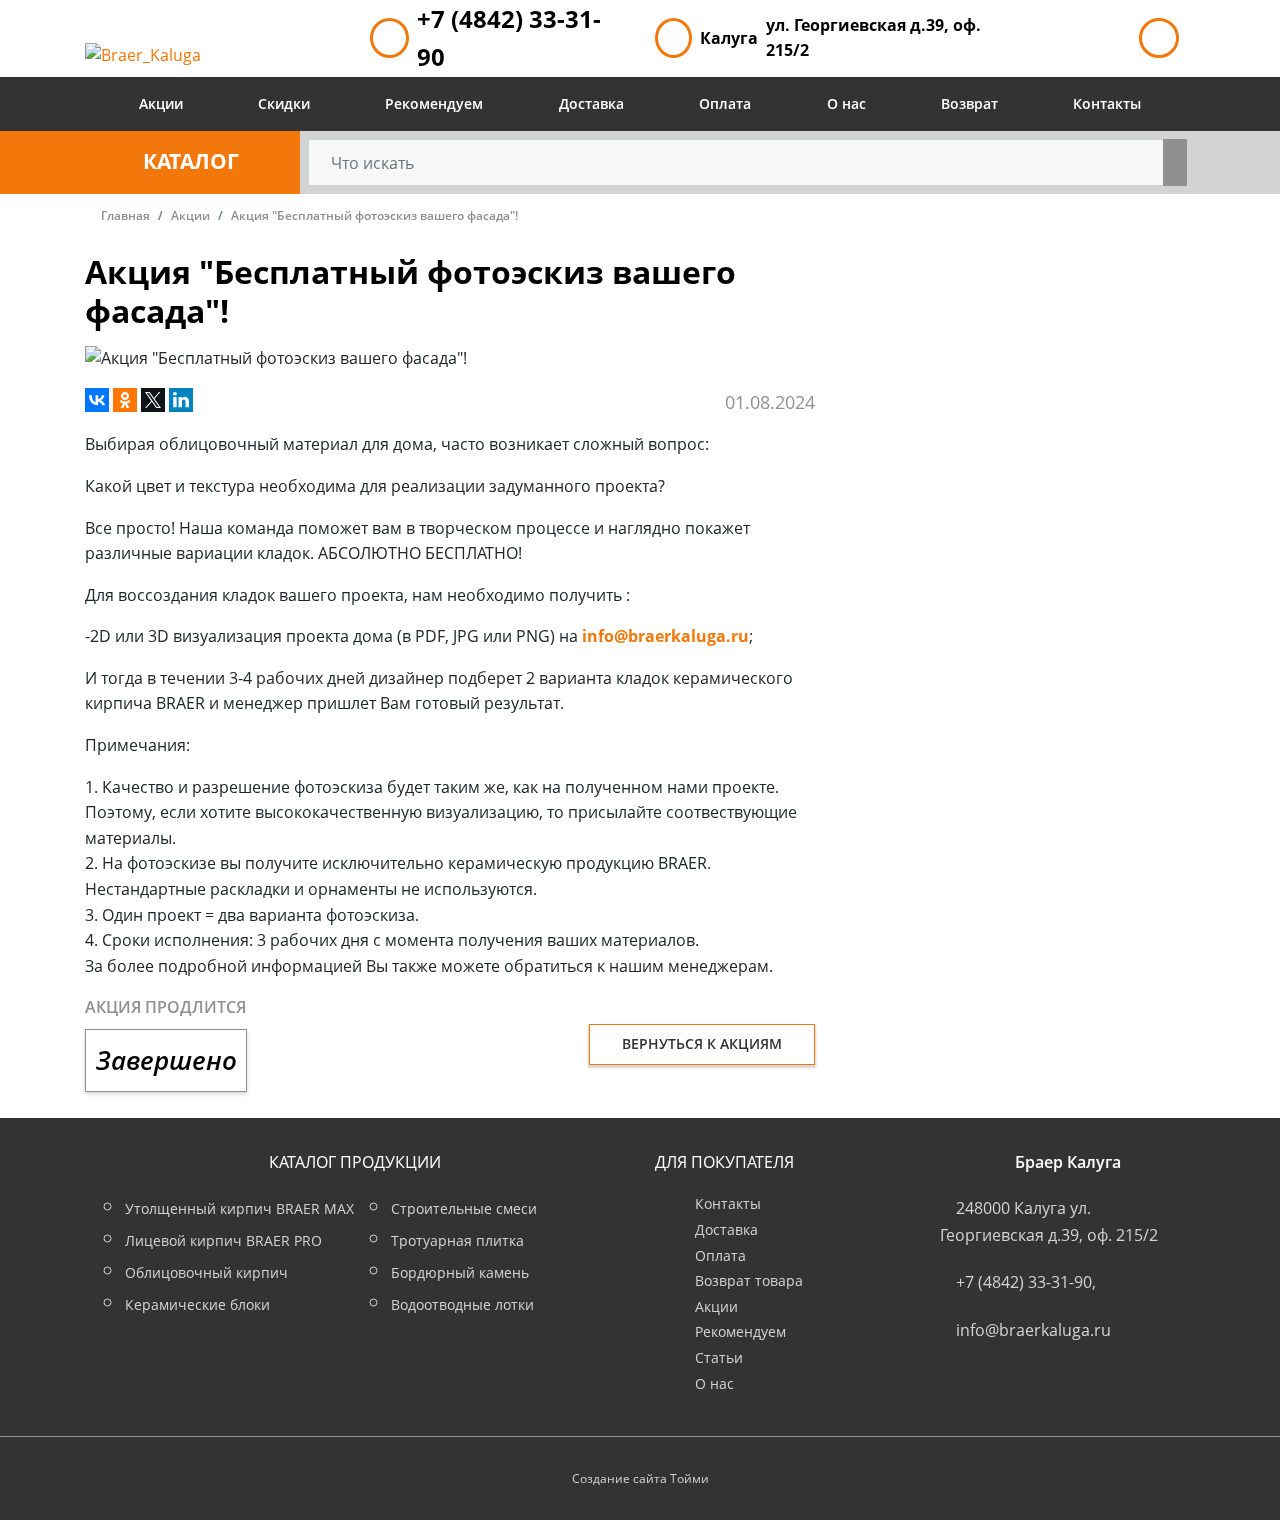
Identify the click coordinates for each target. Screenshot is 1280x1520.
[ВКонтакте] (97, 400)
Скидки (284, 103)
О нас (846, 103)
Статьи (719, 1357)
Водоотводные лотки (462, 1304)
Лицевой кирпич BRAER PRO (223, 1240)
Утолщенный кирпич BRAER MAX (239, 1208)
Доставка (591, 103)
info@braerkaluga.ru (665, 636)
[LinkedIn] (181, 400)
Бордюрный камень (460, 1272)
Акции (161, 103)
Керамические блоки (197, 1304)
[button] (192, 162)
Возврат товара (749, 1280)
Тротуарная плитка (457, 1240)
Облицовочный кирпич (206, 1272)
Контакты (1107, 103)
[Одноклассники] (125, 400)
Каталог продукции (355, 1162)
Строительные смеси (464, 1208)
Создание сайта (619, 1478)
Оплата (725, 103)
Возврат (969, 103)
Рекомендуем (434, 103)
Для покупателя (724, 1162)
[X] (153, 400)
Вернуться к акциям (702, 1043)
